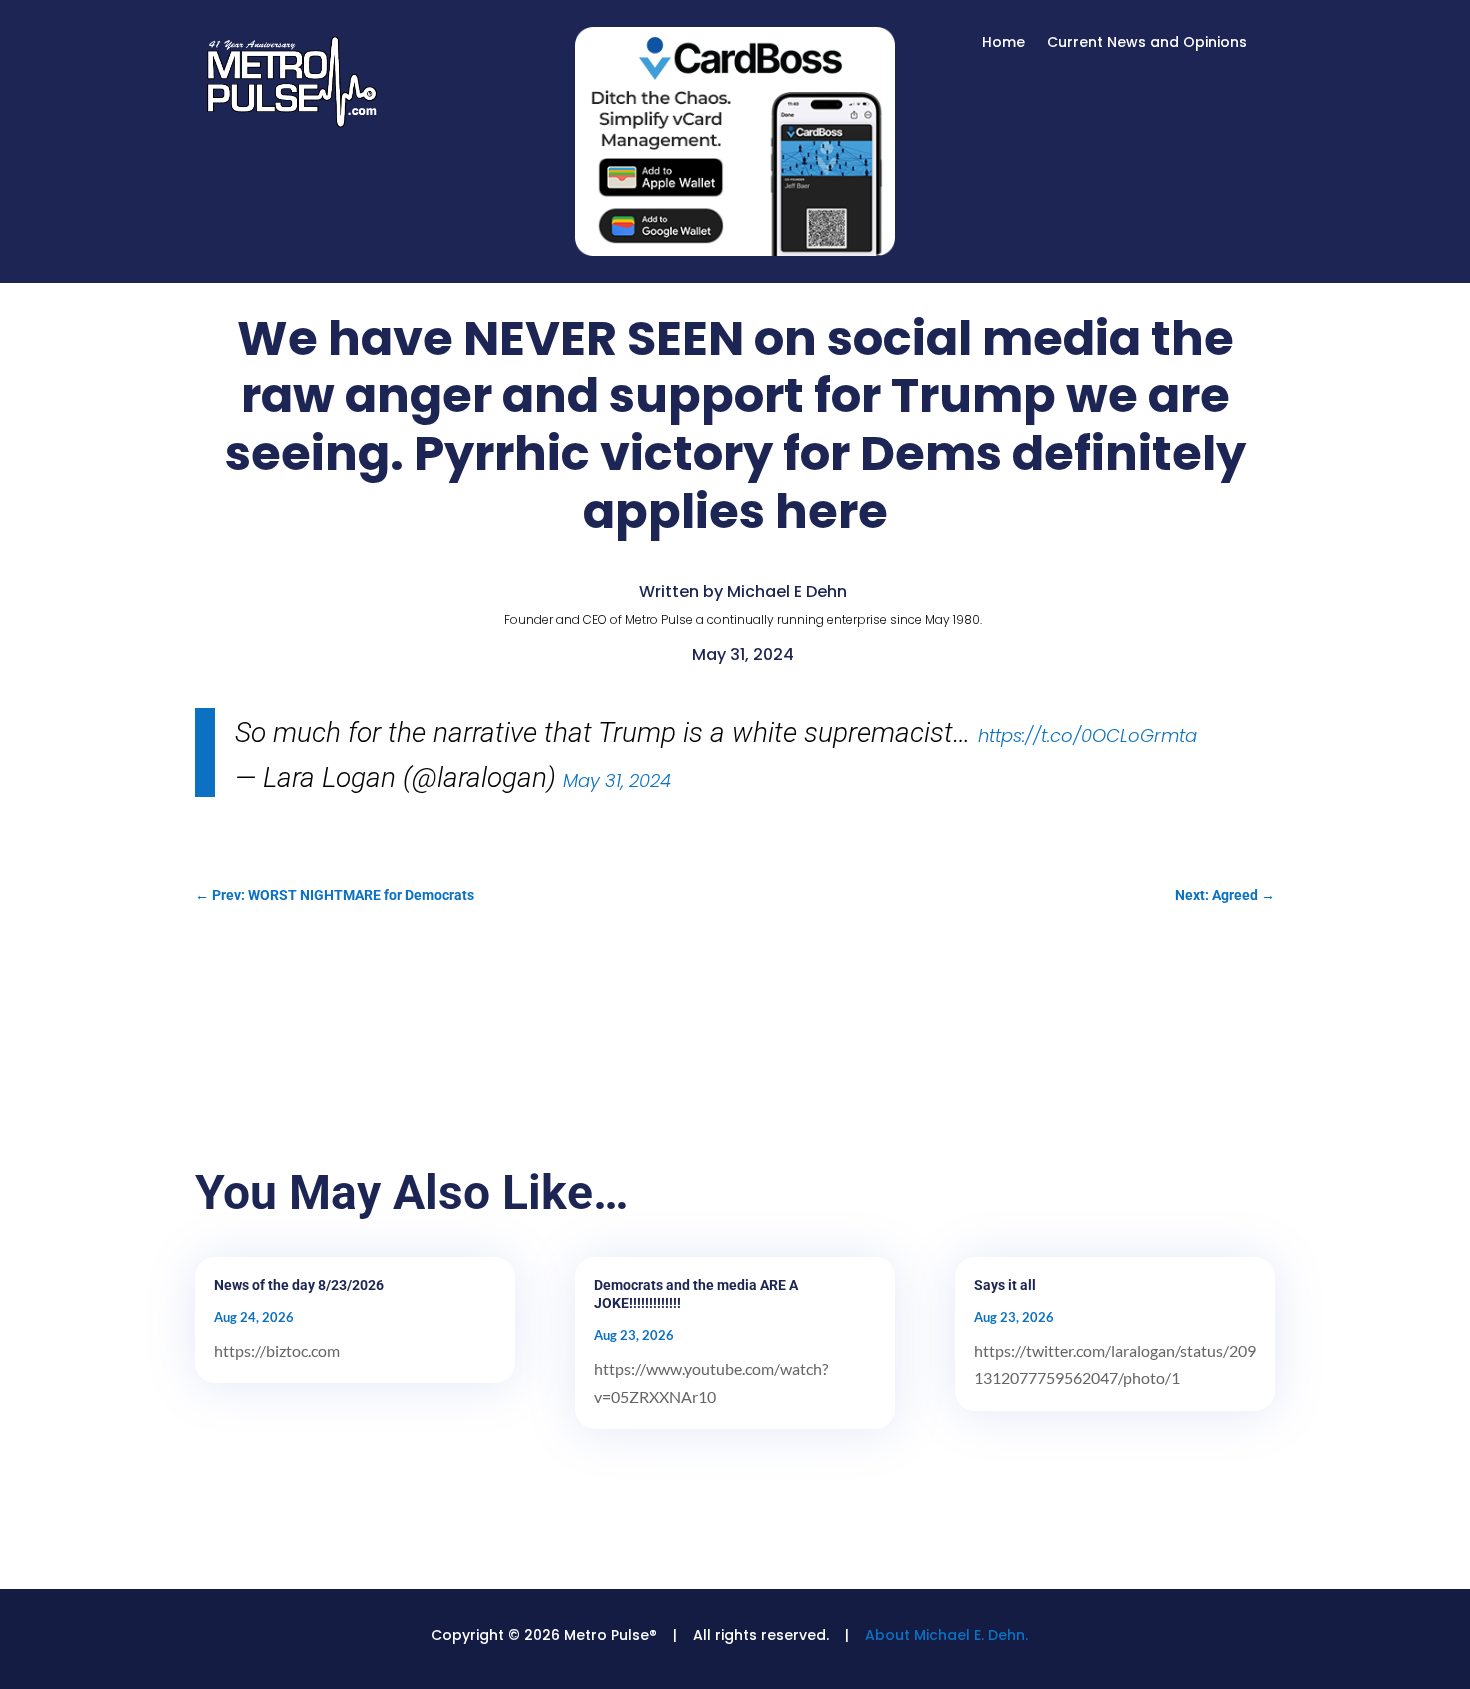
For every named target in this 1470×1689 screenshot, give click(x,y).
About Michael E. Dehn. (946, 1635)
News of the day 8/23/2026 (299, 1285)
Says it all (1005, 1285)
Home (1003, 43)
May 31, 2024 (617, 780)
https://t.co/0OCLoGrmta (1087, 735)
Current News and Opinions (1147, 43)
